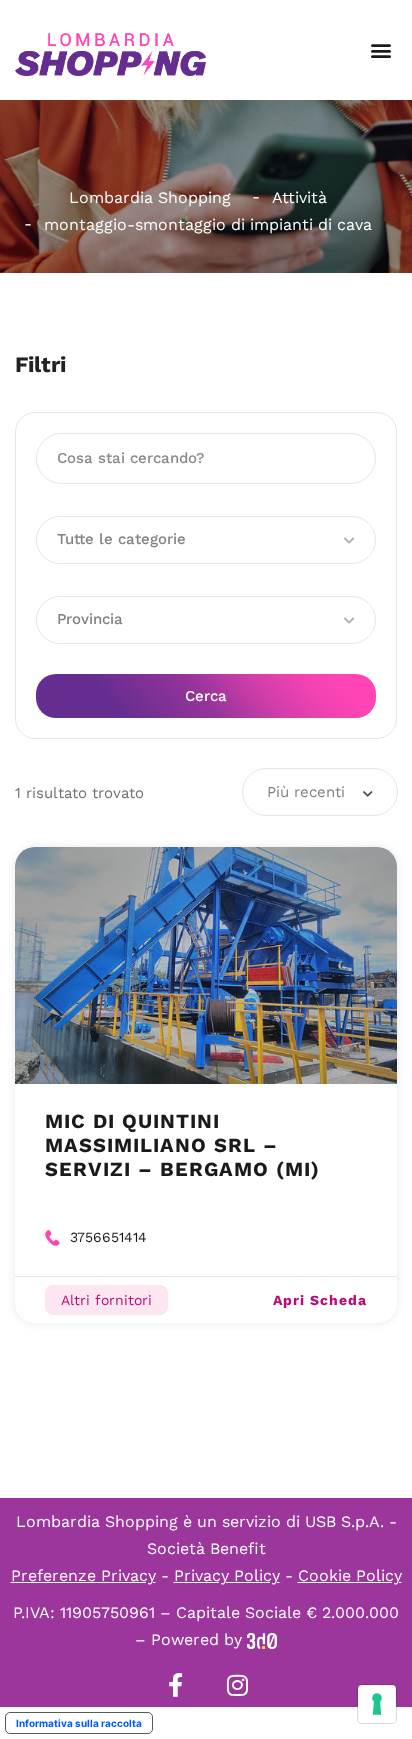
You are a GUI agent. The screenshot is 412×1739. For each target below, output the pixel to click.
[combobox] (320, 792)
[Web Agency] (262, 1639)
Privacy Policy (227, 1575)
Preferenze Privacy (83, 1575)
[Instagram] (237, 1685)
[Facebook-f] (175, 1685)
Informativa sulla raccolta (79, 1723)
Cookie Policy (350, 1575)
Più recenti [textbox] (306, 792)
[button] (380, 50)
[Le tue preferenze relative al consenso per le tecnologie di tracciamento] (377, 1704)
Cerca (206, 696)
